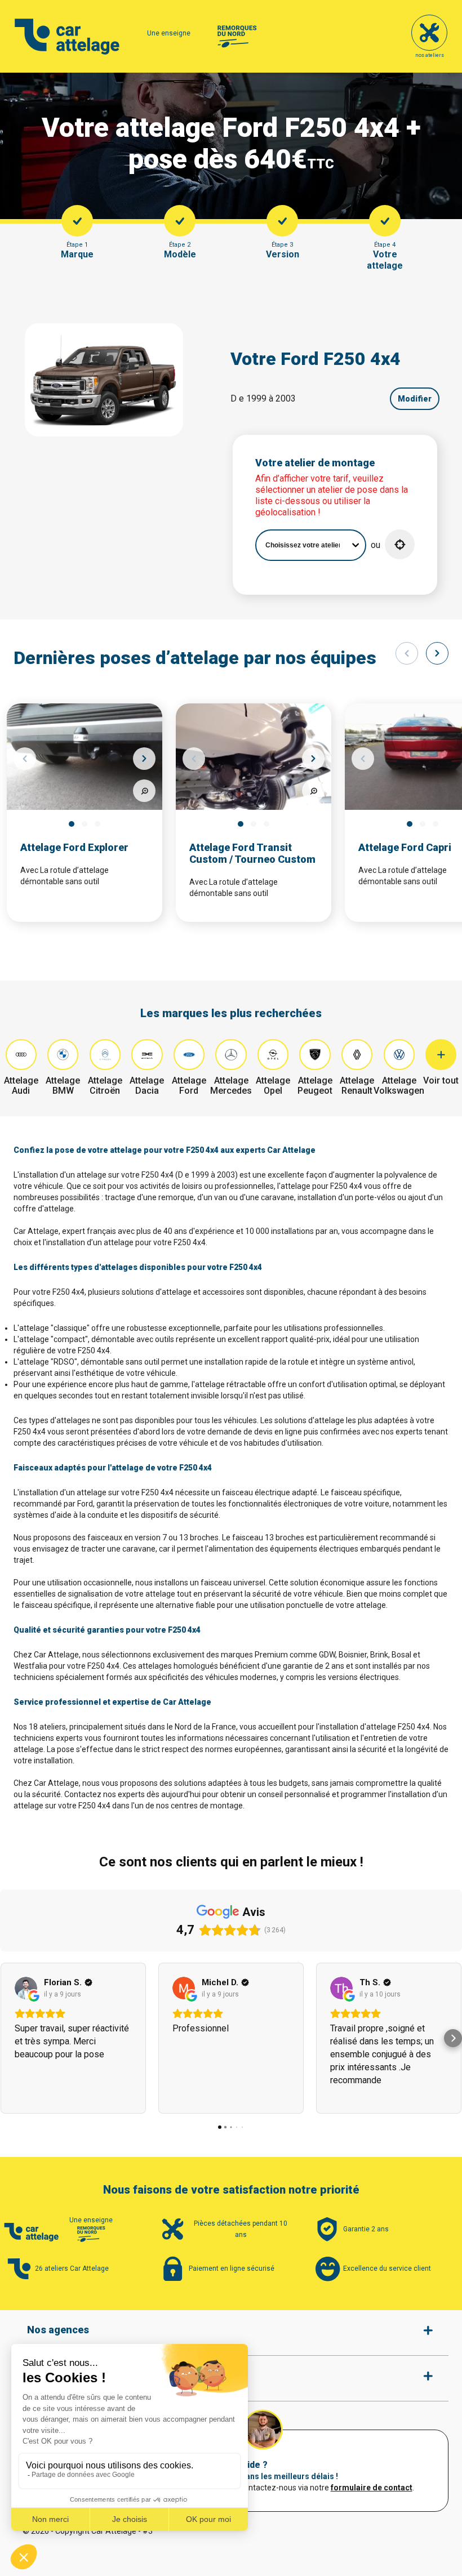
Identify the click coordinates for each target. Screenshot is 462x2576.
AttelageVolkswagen (399, 1086)
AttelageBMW (63, 1086)
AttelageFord (189, 1086)
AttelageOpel (273, 1086)
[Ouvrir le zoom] (144, 791)
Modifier (415, 399)
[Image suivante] (144, 759)
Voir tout (441, 1080)
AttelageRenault (357, 1086)
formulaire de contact (372, 2488)
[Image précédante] (25, 759)
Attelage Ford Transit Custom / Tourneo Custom (252, 853)
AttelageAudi (21, 1086)
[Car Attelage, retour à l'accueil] (67, 37)
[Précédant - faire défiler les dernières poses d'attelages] (407, 653)
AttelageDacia (147, 1086)
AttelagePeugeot (315, 1086)
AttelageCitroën (105, 1086)
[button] (400, 544)
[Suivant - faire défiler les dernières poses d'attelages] (437, 653)
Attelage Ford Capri (405, 847)
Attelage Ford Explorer (74, 847)
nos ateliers (430, 55)
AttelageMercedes (231, 1086)
